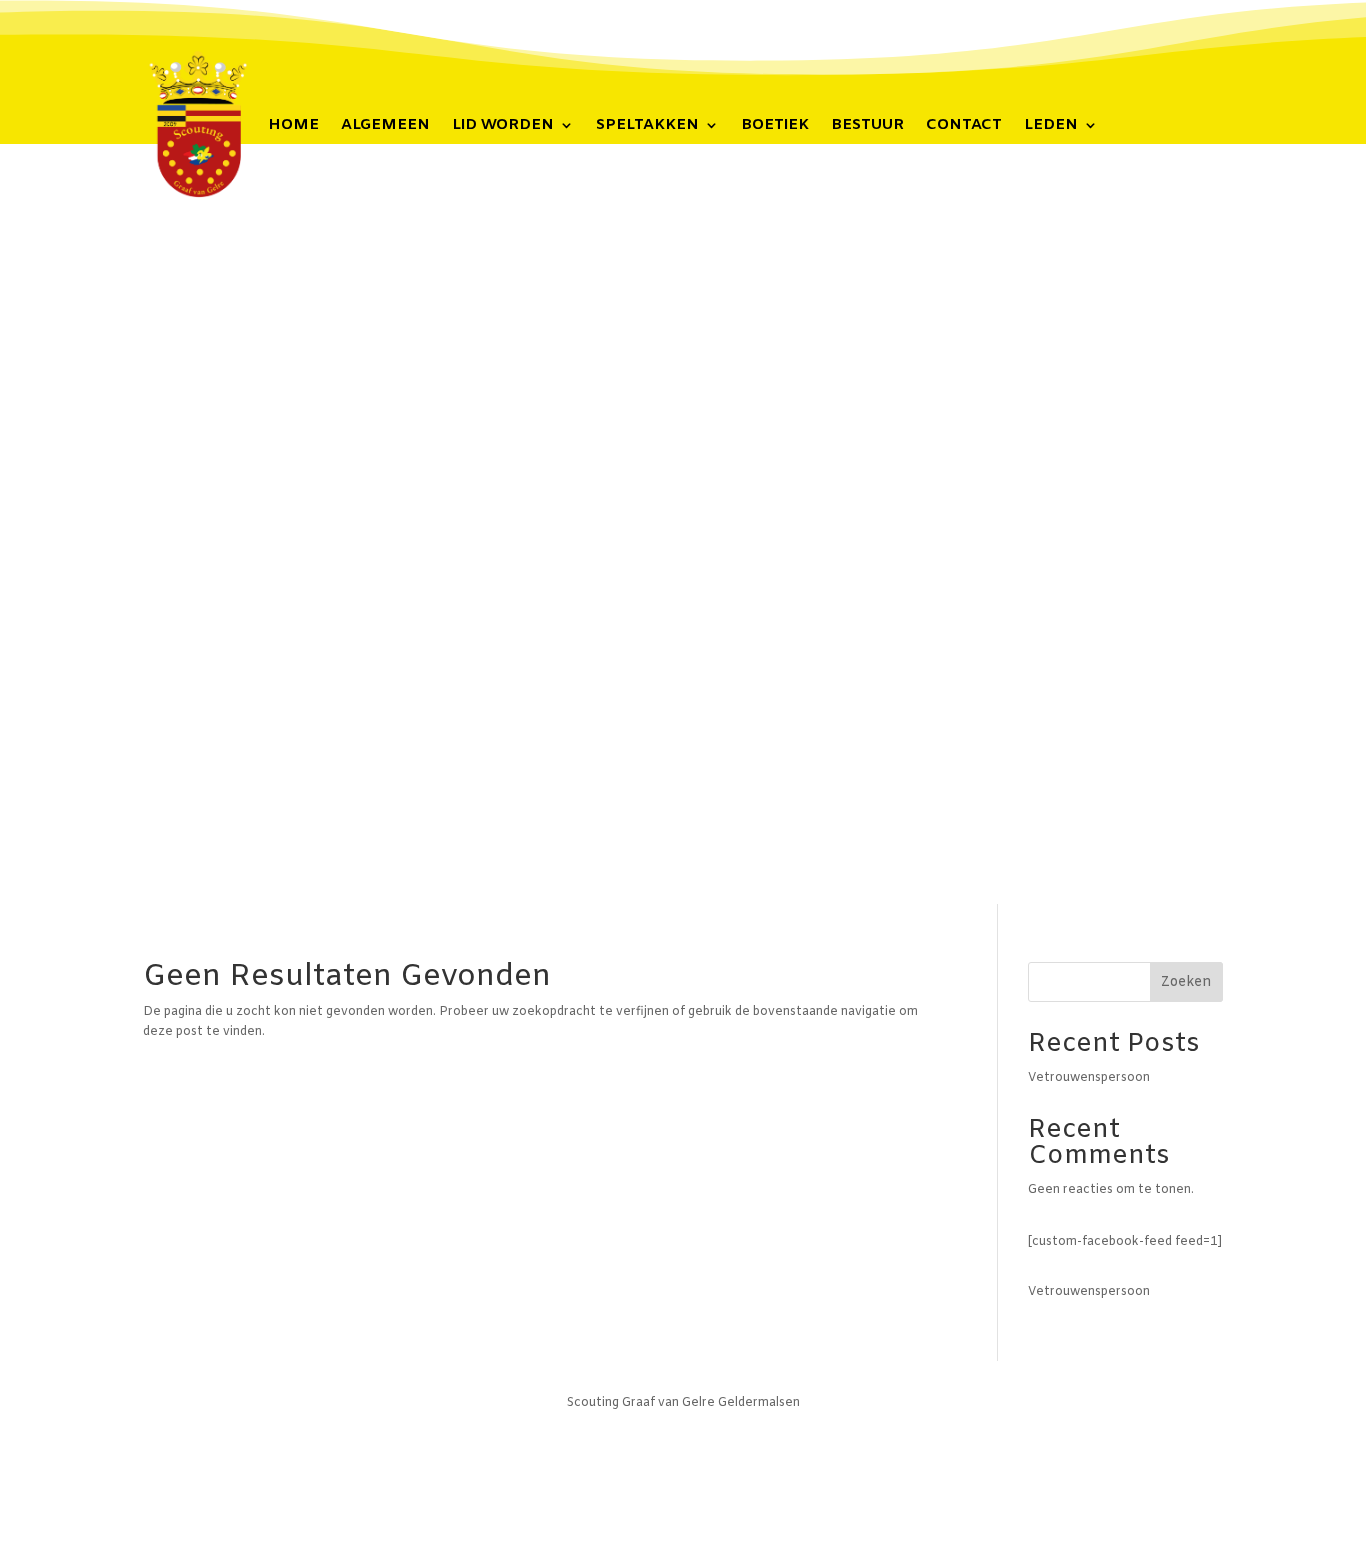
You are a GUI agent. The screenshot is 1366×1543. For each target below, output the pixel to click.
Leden (1051, 126)
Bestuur (867, 126)
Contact (964, 126)
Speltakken (647, 126)
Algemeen (385, 126)
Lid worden (503, 126)
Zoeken (1186, 982)
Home (293, 126)
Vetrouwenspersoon (1089, 1078)
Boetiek (775, 126)
